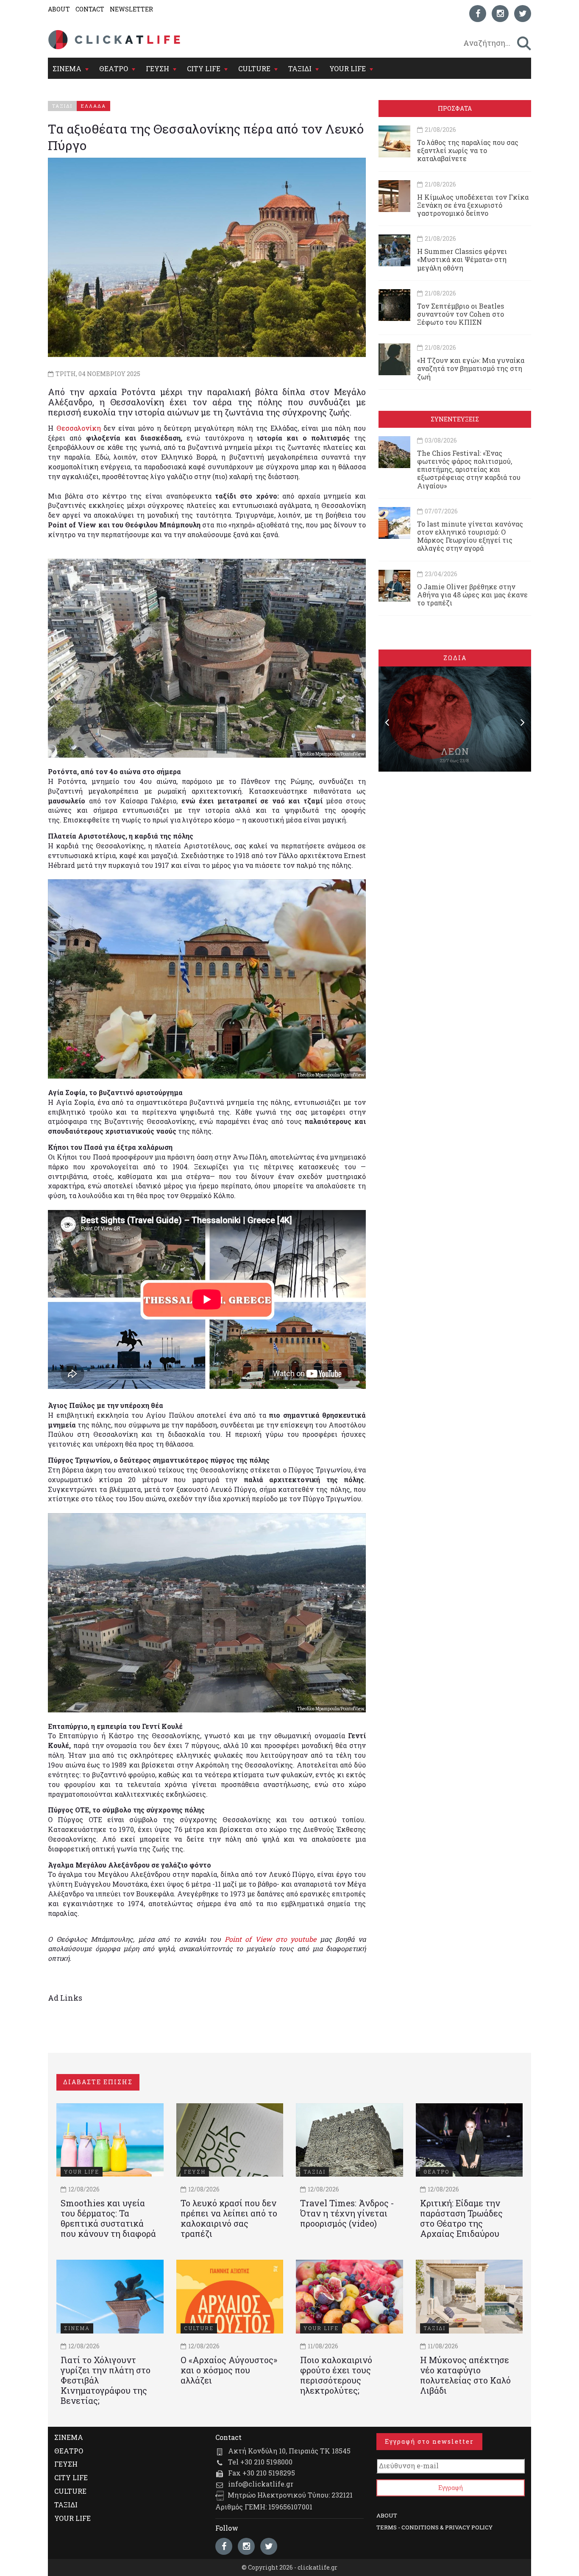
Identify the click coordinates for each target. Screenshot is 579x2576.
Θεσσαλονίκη (79, 428)
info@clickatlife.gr (261, 2484)
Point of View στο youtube (270, 1939)
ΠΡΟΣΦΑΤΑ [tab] (455, 108)
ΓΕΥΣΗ (157, 68)
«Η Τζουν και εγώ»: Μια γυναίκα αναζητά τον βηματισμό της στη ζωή (471, 368)
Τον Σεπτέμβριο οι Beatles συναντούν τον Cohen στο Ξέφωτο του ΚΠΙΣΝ (461, 314)
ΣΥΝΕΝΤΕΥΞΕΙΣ (455, 419)
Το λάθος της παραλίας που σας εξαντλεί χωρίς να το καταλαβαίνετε (468, 150)
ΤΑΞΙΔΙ (300, 68)
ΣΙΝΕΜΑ (67, 68)
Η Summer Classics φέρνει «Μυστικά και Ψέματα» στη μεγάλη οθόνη (462, 259)
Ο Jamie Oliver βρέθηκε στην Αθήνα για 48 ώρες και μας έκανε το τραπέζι (472, 595)
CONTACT (90, 9)
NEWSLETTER (131, 9)
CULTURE (254, 68)
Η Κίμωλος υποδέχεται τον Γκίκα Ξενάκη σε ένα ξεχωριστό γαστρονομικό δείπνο (473, 205)
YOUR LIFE (348, 68)
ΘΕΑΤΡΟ (114, 68)
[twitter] (523, 14)
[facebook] (478, 14)
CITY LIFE (204, 68)
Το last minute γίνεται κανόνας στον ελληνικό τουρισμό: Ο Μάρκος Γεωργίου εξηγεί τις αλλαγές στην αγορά (470, 536)
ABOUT (59, 9)
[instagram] (500, 14)
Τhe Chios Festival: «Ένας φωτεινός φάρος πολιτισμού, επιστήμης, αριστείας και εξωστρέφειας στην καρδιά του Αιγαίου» (469, 469)
